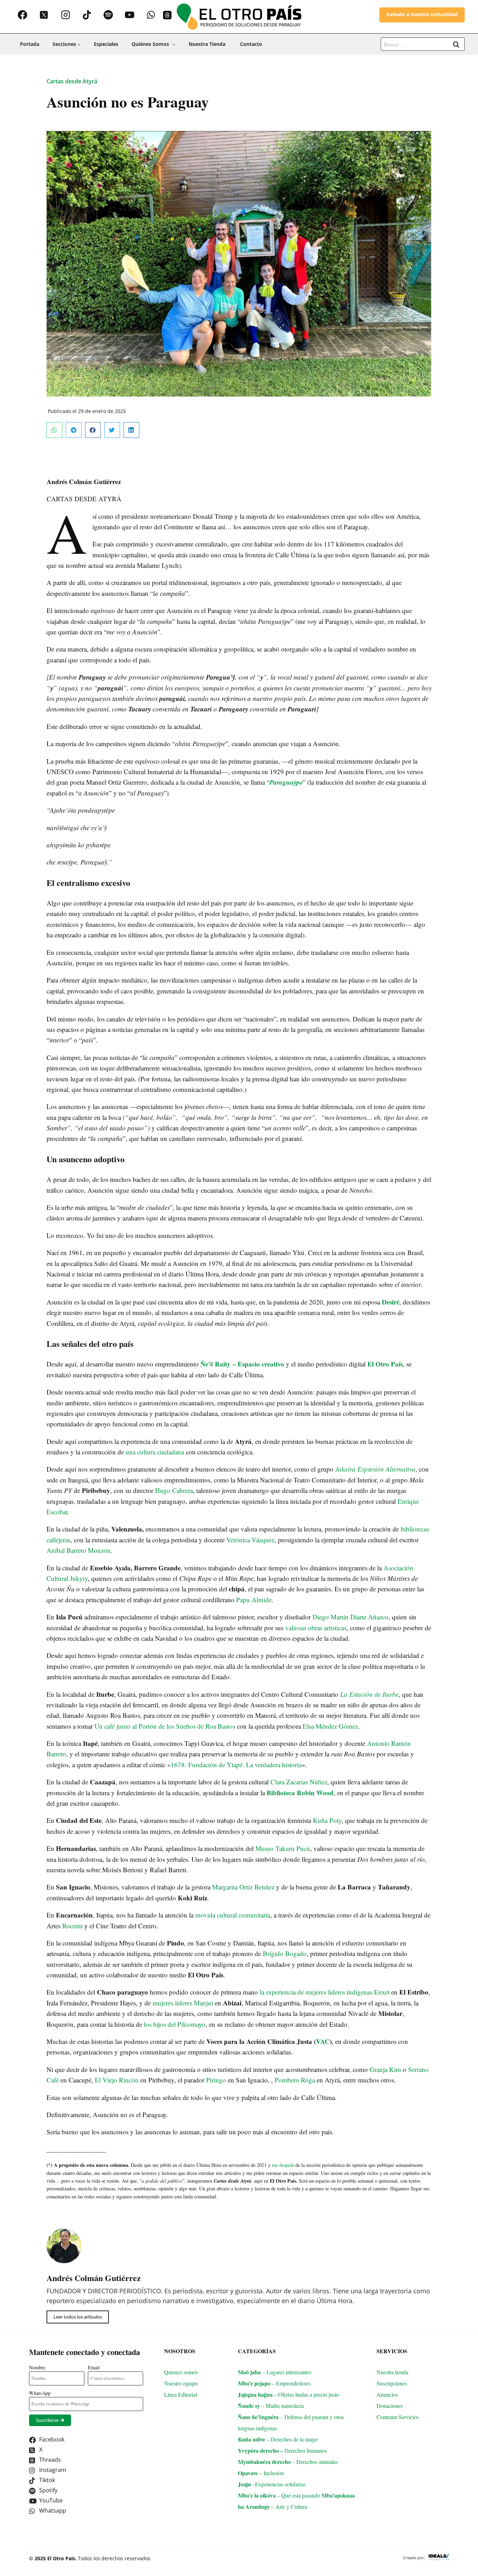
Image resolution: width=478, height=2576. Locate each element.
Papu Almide (254, 1600)
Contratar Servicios (399, 2417)
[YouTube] (130, 15)
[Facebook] (23, 15)
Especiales (106, 44)
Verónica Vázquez (250, 1540)
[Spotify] (108, 15)
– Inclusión (261, 2473)
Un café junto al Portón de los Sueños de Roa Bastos (165, 1726)
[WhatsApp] (151, 15)
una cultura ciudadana (155, 1452)
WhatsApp (40, 2393)
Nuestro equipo (181, 2383)
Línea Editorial (181, 2394)
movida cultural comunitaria (233, 1915)
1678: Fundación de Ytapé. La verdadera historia (236, 1765)
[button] (72, 81)
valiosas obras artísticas (316, 1628)
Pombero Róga (295, 2080)
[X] (44, 15)
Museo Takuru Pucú (283, 1848)
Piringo (216, 2080)
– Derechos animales (288, 2462)
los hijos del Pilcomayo (175, 2024)
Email (94, 2367)
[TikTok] (87, 15)
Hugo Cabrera (174, 1490)
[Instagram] (65, 15)
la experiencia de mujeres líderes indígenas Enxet (325, 1992)
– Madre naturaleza (271, 2406)
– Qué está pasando (280, 2495)
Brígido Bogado (285, 1953)
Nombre (37, 2367)
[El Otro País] (239, 17)
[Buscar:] (423, 44)
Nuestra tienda (208, 44)
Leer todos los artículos (78, 2317)
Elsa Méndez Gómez (330, 1726)
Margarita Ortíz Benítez (243, 1887)
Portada (30, 44)
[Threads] (167, 15)
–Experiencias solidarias (272, 2484)
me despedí (283, 2165)
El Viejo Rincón (117, 2080)
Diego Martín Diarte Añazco (350, 1617)
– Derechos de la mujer (278, 2439)
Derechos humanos (286, 2450)
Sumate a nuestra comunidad (422, 14)
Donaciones (390, 2406)
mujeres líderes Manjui (183, 2003)
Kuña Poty (327, 1820)
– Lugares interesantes (275, 2372)
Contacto (251, 44)
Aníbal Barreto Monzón (79, 1550)
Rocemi (72, 1926)
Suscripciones (392, 2383)
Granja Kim (385, 2069)
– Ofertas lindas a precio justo (289, 2394)
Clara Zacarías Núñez (299, 1782)
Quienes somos (181, 2372)
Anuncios (387, 2394)
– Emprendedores (274, 2383)
